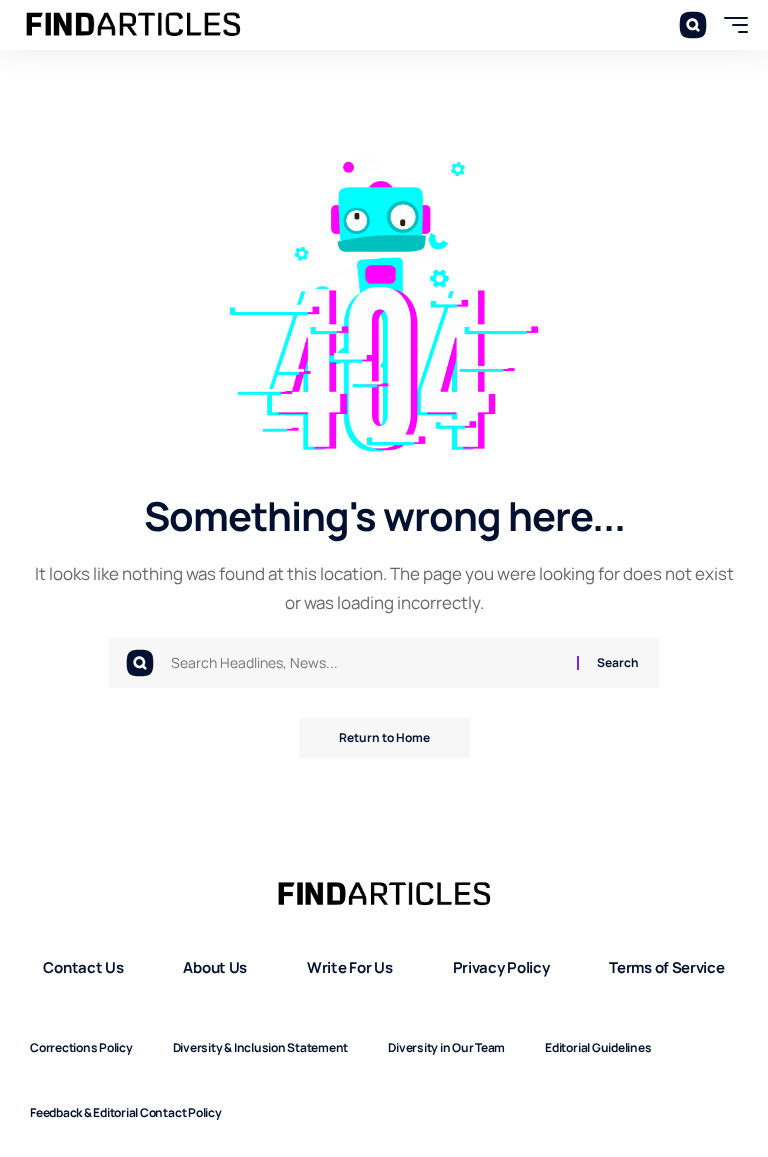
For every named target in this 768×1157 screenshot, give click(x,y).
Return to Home (384, 737)
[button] (693, 25)
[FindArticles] (133, 25)
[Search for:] (366, 663)
